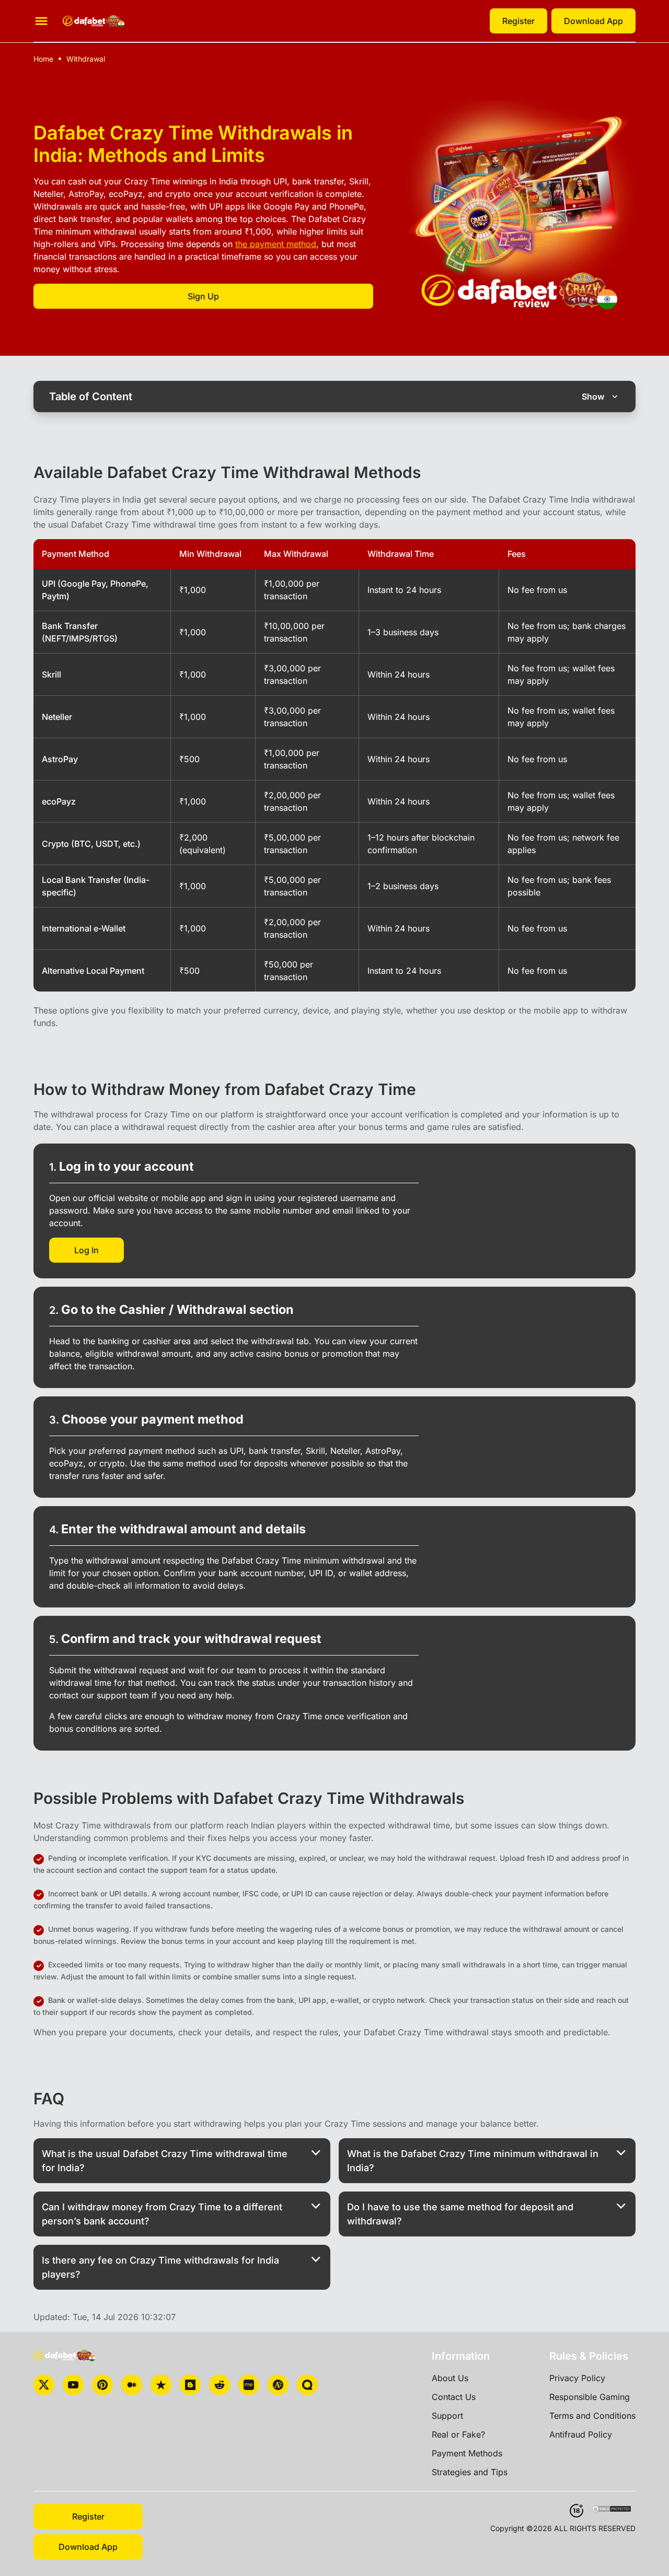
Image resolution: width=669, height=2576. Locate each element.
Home (43, 59)
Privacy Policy (577, 2378)
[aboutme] (249, 2385)
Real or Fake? (458, 2434)
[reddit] (220, 2385)
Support (447, 2416)
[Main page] (94, 21)
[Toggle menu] (41, 21)
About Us (450, 2378)
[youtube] (73, 2385)
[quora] (307, 2385)
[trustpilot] (161, 2385)
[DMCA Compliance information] (612, 2510)
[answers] (278, 2385)
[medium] (132, 2385)
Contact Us (454, 2397)
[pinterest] (102, 2385)
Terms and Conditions (592, 2416)
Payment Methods (467, 2453)
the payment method (276, 244)
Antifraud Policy (581, 2434)
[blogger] (190, 2385)
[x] (44, 2385)
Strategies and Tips (470, 2472)
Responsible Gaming (590, 2397)
